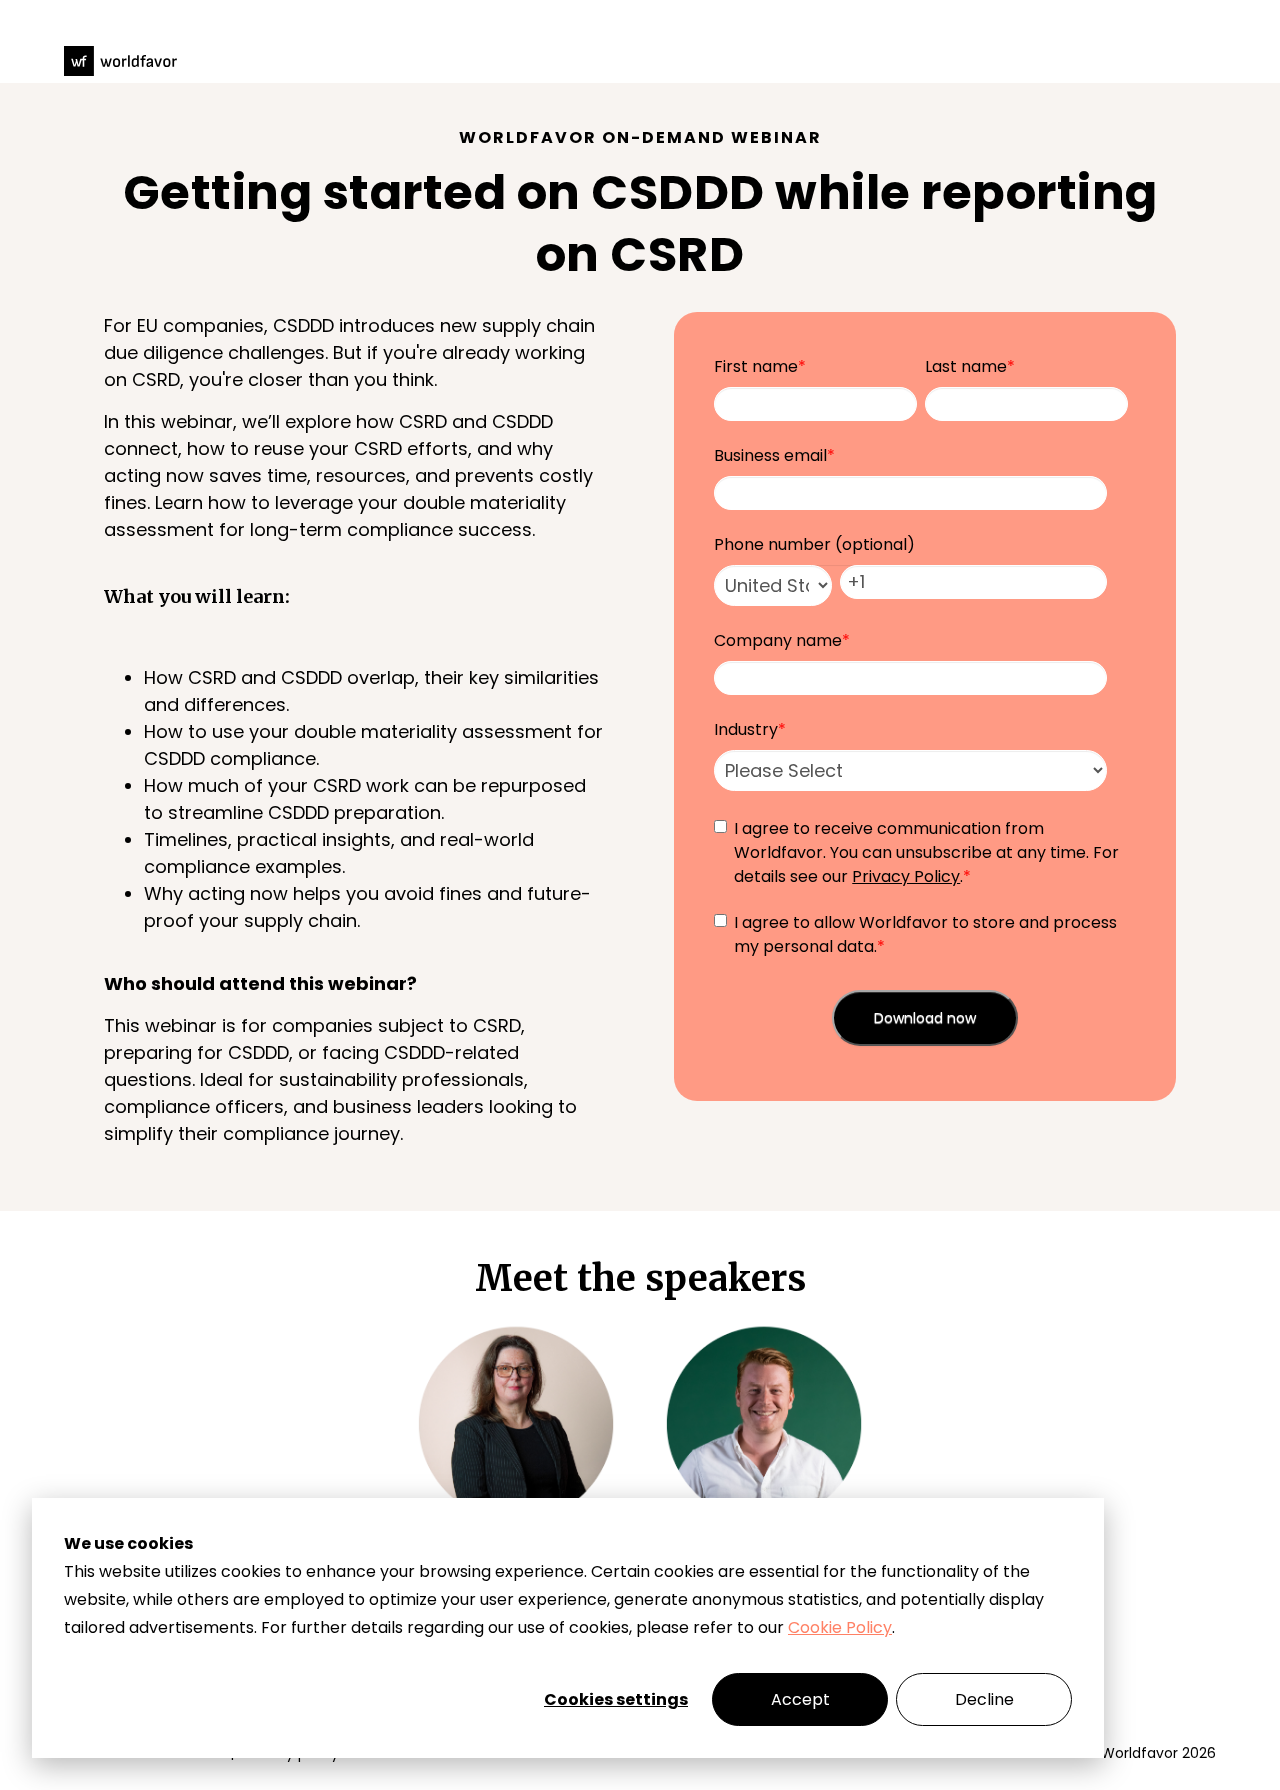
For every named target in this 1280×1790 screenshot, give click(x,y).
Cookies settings (616, 1699)
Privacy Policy (906, 876)
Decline (984, 1699)
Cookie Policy (840, 1627)
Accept (800, 1699)
